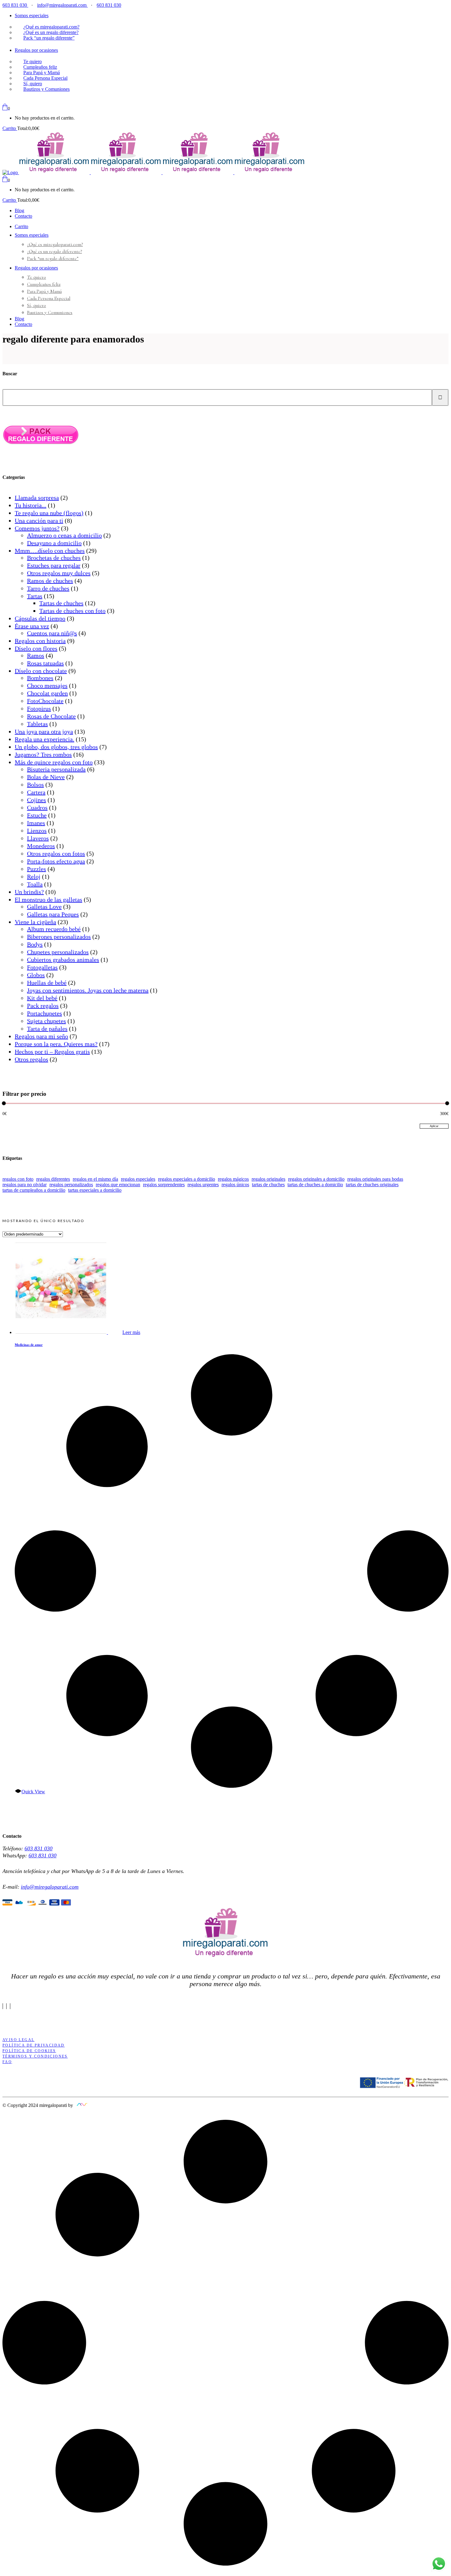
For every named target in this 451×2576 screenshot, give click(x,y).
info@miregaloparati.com (62, 5)
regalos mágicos (233, 1179)
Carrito (10, 128)
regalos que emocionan (118, 1185)
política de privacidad (34, 2045)
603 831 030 (15, 5)
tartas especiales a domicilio (95, 1190)
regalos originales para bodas (375, 1179)
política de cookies (29, 2051)
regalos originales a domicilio (316, 1179)
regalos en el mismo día (95, 1179)
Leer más (131, 1332)
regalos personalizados (71, 1185)
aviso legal (18, 2040)
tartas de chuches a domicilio (315, 1185)
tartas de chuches (268, 1185)
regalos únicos (235, 1185)
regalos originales (268, 1179)
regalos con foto (18, 1179)
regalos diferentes (53, 1179)
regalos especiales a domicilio (187, 1179)
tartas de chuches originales (372, 1185)
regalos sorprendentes (164, 1185)
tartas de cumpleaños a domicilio (34, 1190)
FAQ (7, 2062)
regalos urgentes (203, 1185)
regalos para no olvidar (25, 1185)
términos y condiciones (35, 2056)
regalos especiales (138, 1179)
